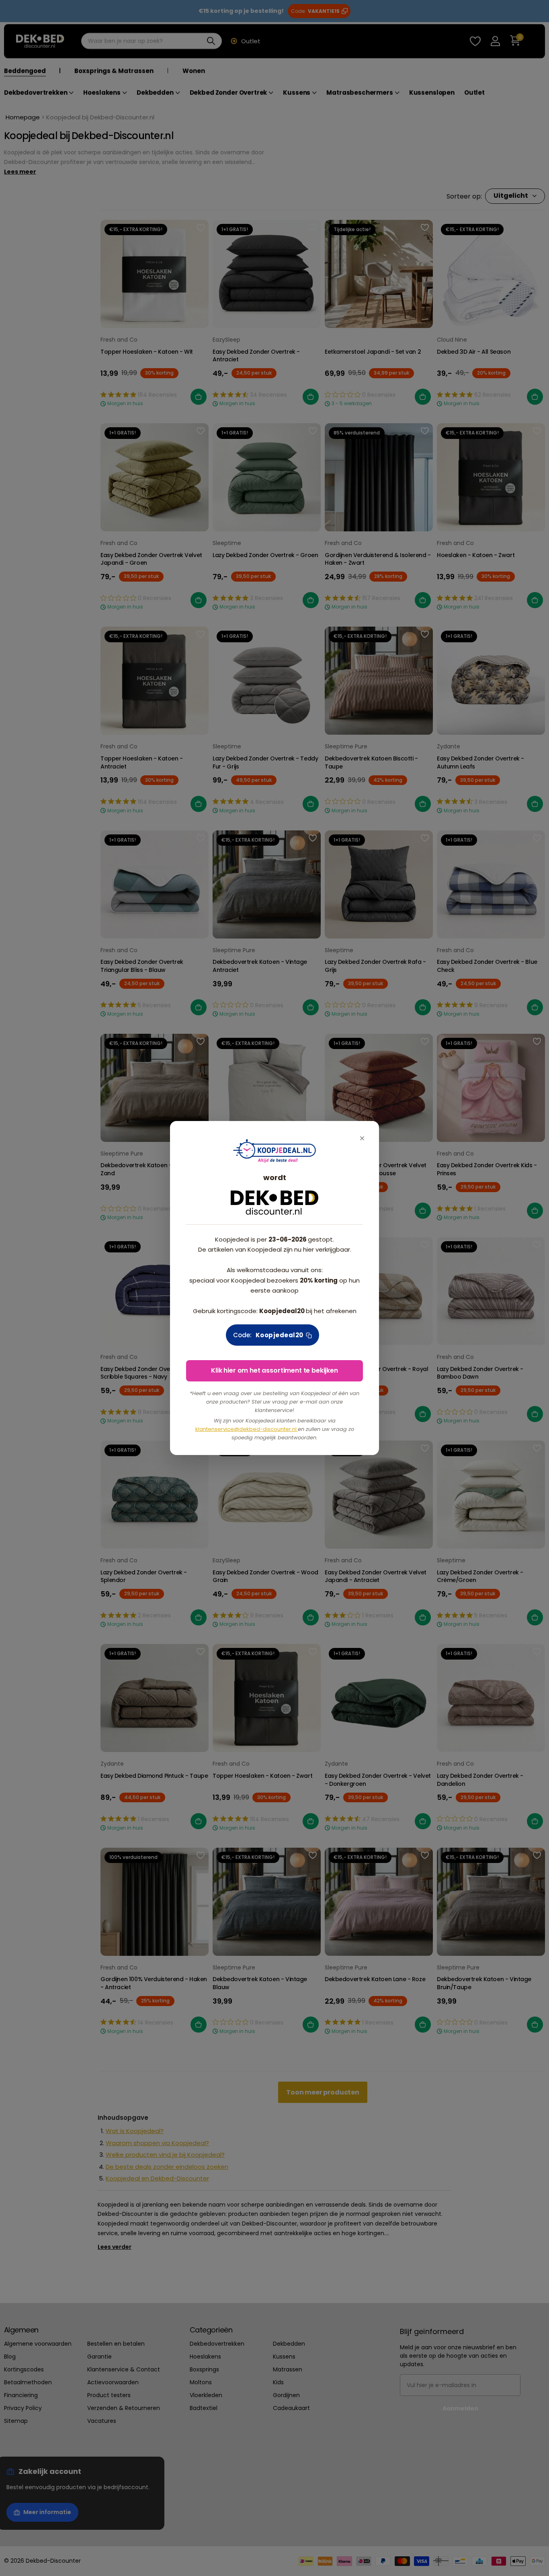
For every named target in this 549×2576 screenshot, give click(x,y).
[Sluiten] (362, 1138)
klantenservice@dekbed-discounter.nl (247, 1429)
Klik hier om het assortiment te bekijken (274, 1370)
